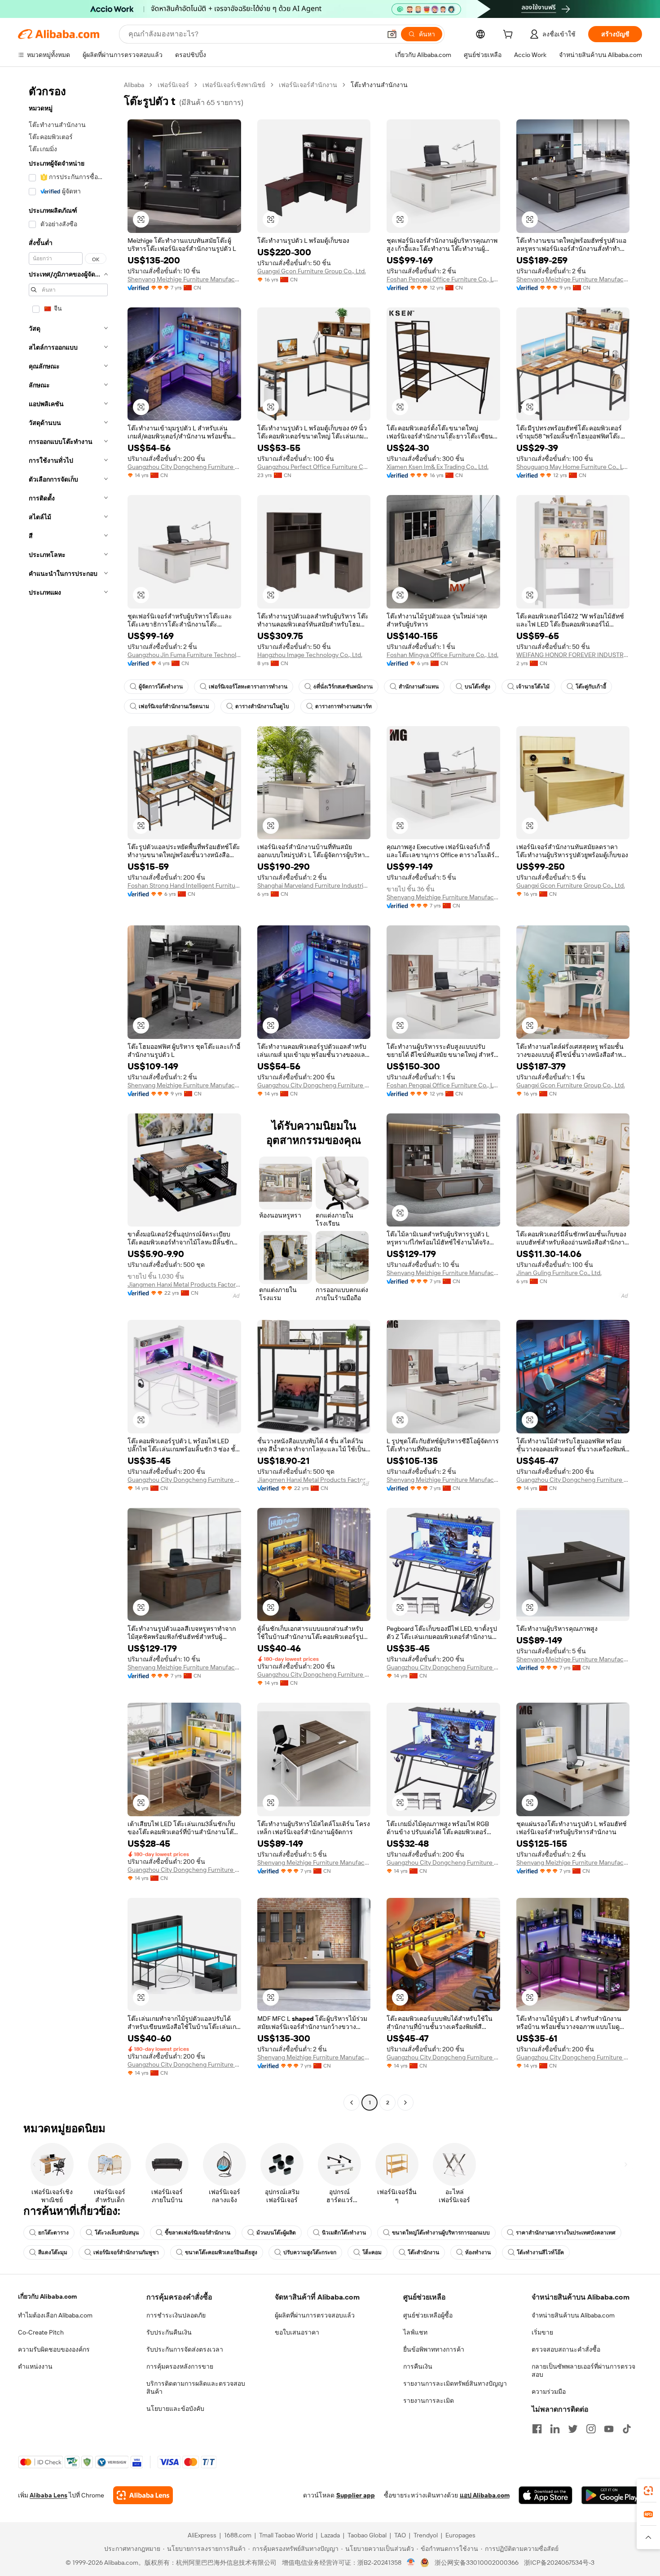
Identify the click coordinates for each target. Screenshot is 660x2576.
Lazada (330, 2535)
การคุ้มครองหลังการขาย (180, 2366)
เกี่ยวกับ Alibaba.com (47, 2296)
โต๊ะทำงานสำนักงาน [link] (379, 85)
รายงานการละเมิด (429, 2401)
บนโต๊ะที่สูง (477, 687)
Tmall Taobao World (286, 2535)
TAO (400, 2535)
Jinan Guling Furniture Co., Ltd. (559, 1273)
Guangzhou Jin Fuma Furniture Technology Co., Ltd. (184, 655)
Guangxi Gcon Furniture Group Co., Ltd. (312, 271)
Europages (460, 2535)
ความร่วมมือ (549, 2392)
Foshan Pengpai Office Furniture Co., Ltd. (443, 279)
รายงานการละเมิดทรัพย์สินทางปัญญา (455, 2383)
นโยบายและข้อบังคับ (175, 2409)
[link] (648, 2491)
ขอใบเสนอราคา (297, 2332)
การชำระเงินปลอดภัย (176, 2315)
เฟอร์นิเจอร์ (173, 85)
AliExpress (202, 2535)
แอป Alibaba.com (485, 2495)
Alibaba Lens (48, 2495)
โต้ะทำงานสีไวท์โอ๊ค (540, 2252)
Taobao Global (367, 2535)
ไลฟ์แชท (415, 2332)
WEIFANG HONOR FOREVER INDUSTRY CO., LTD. (573, 655)
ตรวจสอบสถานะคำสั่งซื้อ (566, 2349)
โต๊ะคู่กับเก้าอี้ (591, 687)
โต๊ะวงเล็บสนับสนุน (117, 2233)
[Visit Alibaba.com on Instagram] (591, 2429)
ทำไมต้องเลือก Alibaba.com (55, 2315)
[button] (392, 34)
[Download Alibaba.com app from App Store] (546, 2495)
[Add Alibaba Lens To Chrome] (143, 2495)
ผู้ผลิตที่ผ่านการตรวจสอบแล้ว (315, 2315)
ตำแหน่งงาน (35, 2366)
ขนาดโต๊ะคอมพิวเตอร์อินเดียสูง (221, 2252)
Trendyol (426, 2535)
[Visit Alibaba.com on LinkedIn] (555, 2429)
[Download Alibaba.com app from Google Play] (612, 2495)
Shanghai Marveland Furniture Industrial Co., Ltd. (314, 885)
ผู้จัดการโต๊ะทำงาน (161, 687)
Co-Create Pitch (41, 2332)
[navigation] (68, 1095)
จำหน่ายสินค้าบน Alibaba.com (573, 2315)
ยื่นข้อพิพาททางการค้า (434, 2349)
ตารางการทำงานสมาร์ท (343, 706)
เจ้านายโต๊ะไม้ (533, 687)
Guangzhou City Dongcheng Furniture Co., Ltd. (184, 467)
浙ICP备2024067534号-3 (559, 2563)
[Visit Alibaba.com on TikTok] (627, 2429)
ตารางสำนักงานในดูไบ (262, 706)
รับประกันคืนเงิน (169, 2332)
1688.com (238, 2535)
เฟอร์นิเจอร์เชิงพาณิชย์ (234, 85)
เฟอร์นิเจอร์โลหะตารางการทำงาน (248, 687)
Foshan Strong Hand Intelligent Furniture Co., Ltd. (184, 885)
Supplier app (356, 2495)
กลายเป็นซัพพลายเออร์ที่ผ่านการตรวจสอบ (583, 2370)
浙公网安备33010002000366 (477, 2563)
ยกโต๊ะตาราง (53, 2233)
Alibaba (134, 85)
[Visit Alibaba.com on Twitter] (573, 2429)
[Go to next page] (405, 2103)
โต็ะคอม (372, 2252)
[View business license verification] (411, 2563)
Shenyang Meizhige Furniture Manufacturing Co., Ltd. (184, 279)
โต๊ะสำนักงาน (423, 2252)
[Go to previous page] (352, 2103)
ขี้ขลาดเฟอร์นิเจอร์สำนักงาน (198, 2233)
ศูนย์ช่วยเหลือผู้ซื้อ (428, 2315)
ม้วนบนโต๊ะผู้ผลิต (276, 2233)
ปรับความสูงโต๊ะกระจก (310, 2252)
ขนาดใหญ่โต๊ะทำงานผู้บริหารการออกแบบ (441, 2233)
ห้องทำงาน (478, 2252)
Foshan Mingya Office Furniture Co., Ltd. (442, 655)
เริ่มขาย (542, 2332)
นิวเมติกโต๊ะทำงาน (344, 2233)
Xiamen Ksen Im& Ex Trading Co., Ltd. (438, 467)
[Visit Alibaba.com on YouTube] (609, 2429)
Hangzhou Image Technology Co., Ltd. (310, 655)
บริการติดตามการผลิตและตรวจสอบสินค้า (196, 2388)
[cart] (510, 35)
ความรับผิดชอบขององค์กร (54, 2349)
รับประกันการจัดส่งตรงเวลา (185, 2349)
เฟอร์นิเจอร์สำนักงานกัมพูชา (126, 2252)
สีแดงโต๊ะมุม (53, 2252)
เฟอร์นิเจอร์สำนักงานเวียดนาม (174, 706)
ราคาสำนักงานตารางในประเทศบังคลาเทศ (566, 2233)
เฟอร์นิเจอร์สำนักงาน (308, 85)
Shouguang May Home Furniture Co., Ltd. (573, 467)
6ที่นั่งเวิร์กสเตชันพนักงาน (343, 687)
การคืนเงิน (418, 2366)
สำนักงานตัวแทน (419, 687)
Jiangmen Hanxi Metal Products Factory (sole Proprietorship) (184, 1284)
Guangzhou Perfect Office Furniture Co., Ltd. (314, 467)
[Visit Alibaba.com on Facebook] (537, 2429)
